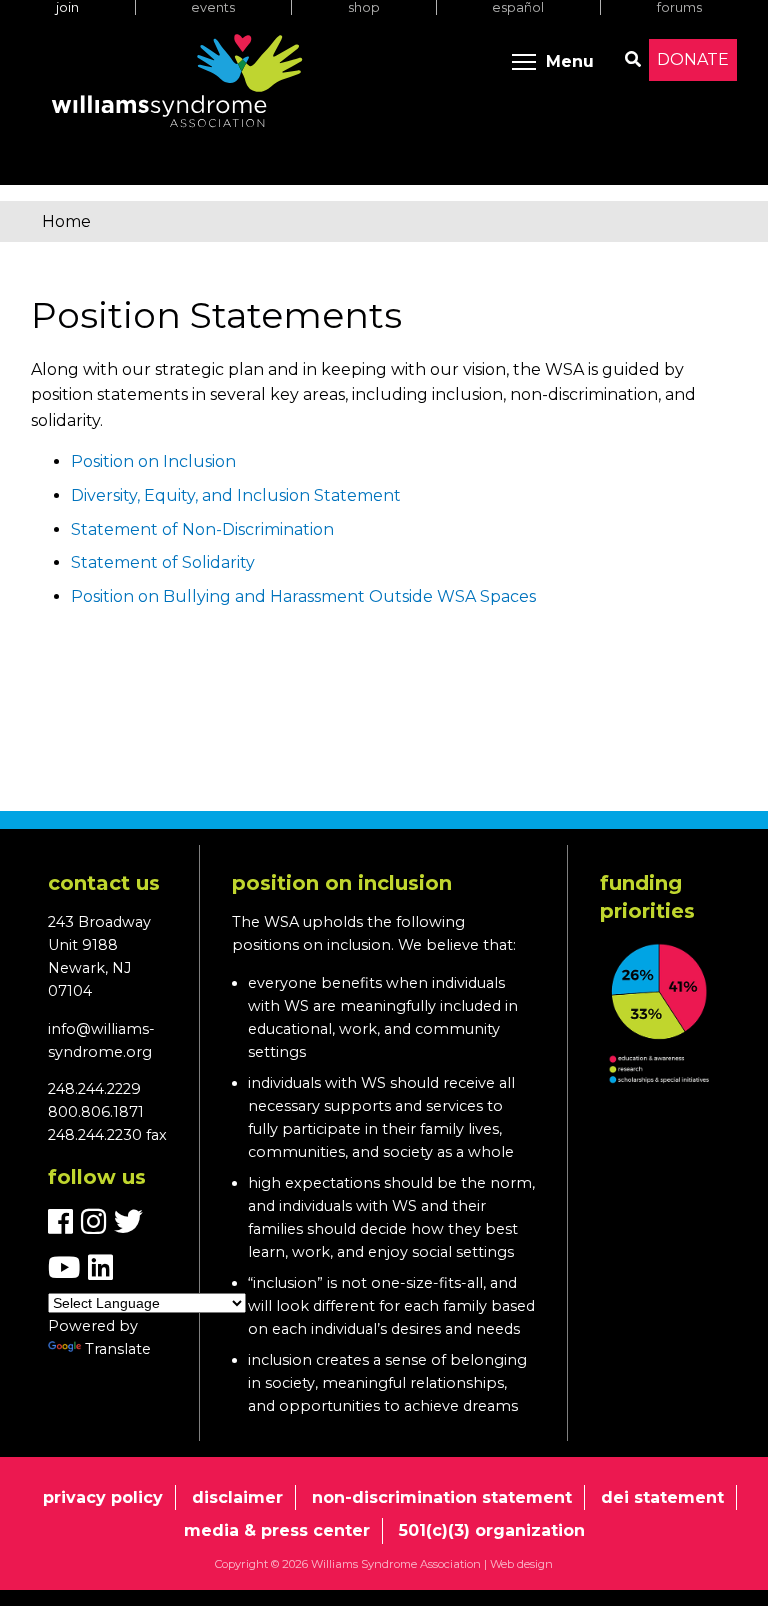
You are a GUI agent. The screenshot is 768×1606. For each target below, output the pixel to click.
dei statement (662, 1497)
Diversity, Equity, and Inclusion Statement (236, 495)
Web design (521, 1564)
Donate (693, 59)
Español (518, 7)
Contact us (104, 883)
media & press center (277, 1530)
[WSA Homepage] (177, 85)
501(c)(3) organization (492, 1530)
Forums (679, 7)
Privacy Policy (103, 1497)
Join (67, 7)
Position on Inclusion (153, 461)
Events (213, 7)
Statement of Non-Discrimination (202, 529)
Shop (364, 7)
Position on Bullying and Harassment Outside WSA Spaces (303, 596)
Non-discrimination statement (442, 1497)
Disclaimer (237, 1497)
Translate (118, 1349)
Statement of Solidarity (163, 562)
